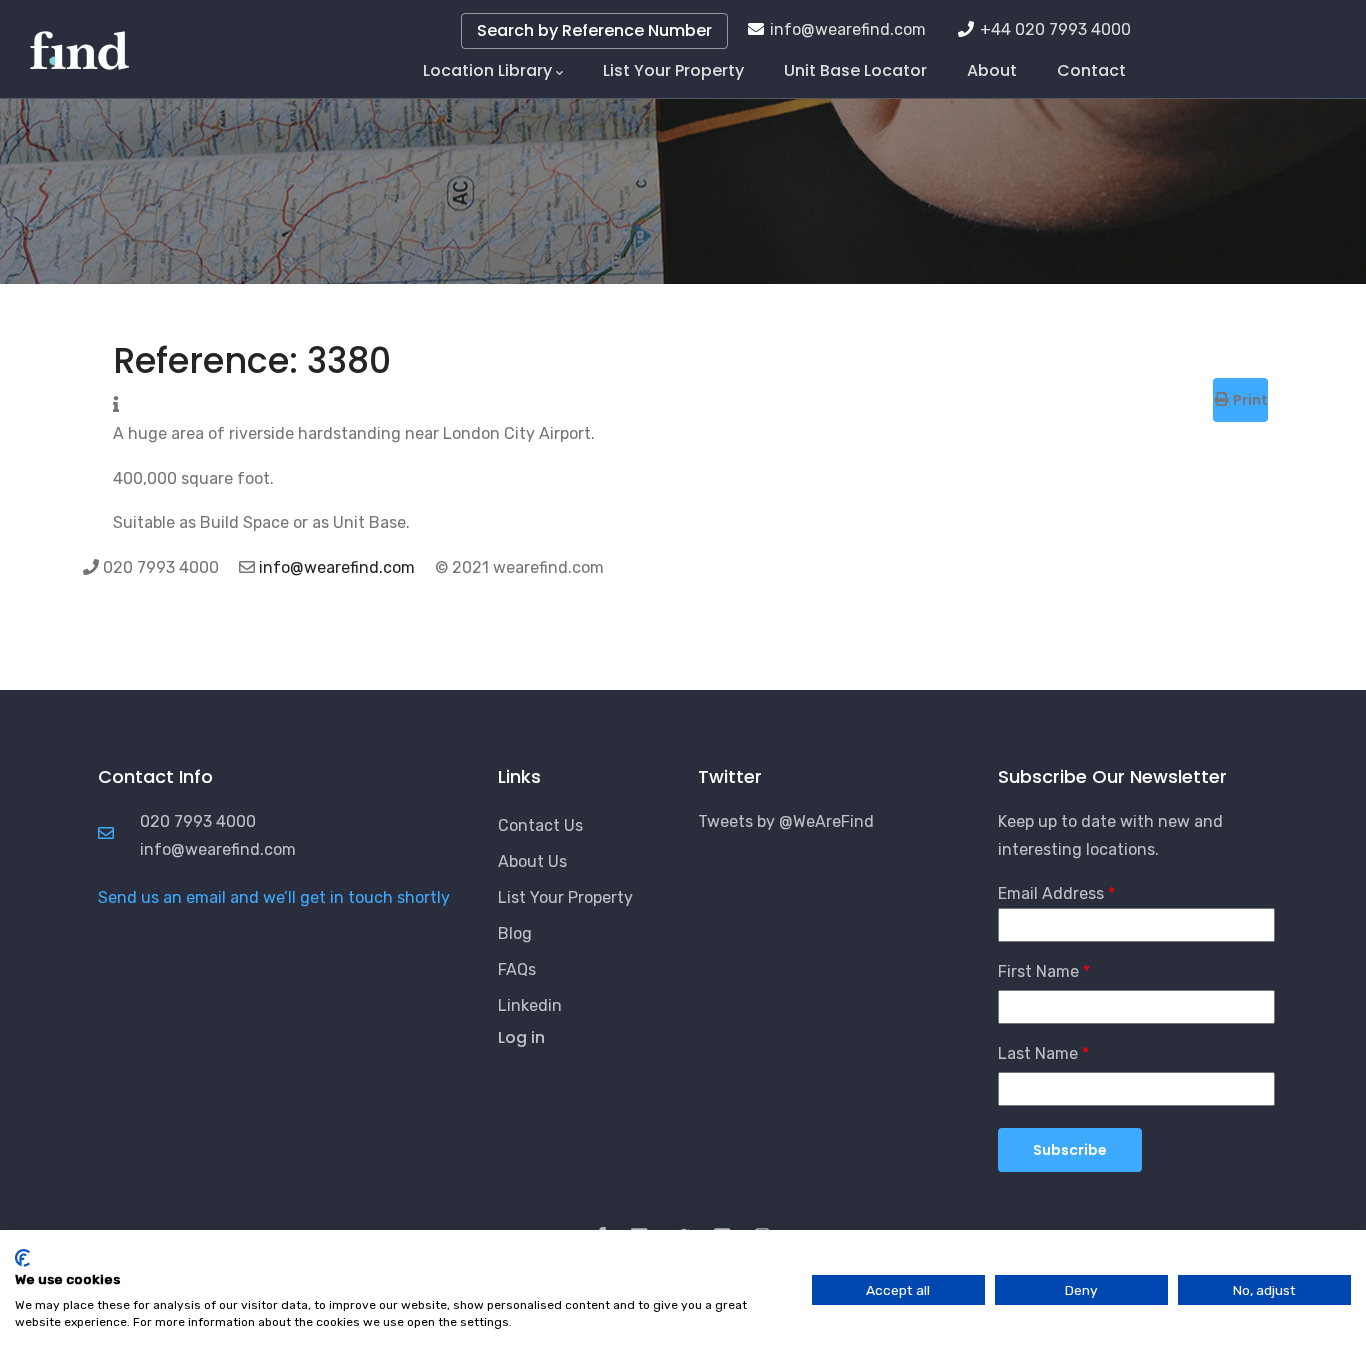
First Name (1038, 971)
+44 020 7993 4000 (1055, 29)
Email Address (1051, 893)
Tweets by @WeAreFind (786, 821)
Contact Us (540, 825)
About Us (532, 861)
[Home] (79, 40)
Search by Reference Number (594, 30)
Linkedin (530, 1005)
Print (1249, 400)
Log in (521, 1037)
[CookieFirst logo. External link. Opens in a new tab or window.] (22, 1258)
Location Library (487, 70)
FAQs (517, 969)
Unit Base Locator (855, 70)
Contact (1091, 70)
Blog (515, 933)
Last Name (1038, 1053)
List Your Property (673, 70)
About (992, 70)
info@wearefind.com (848, 29)
